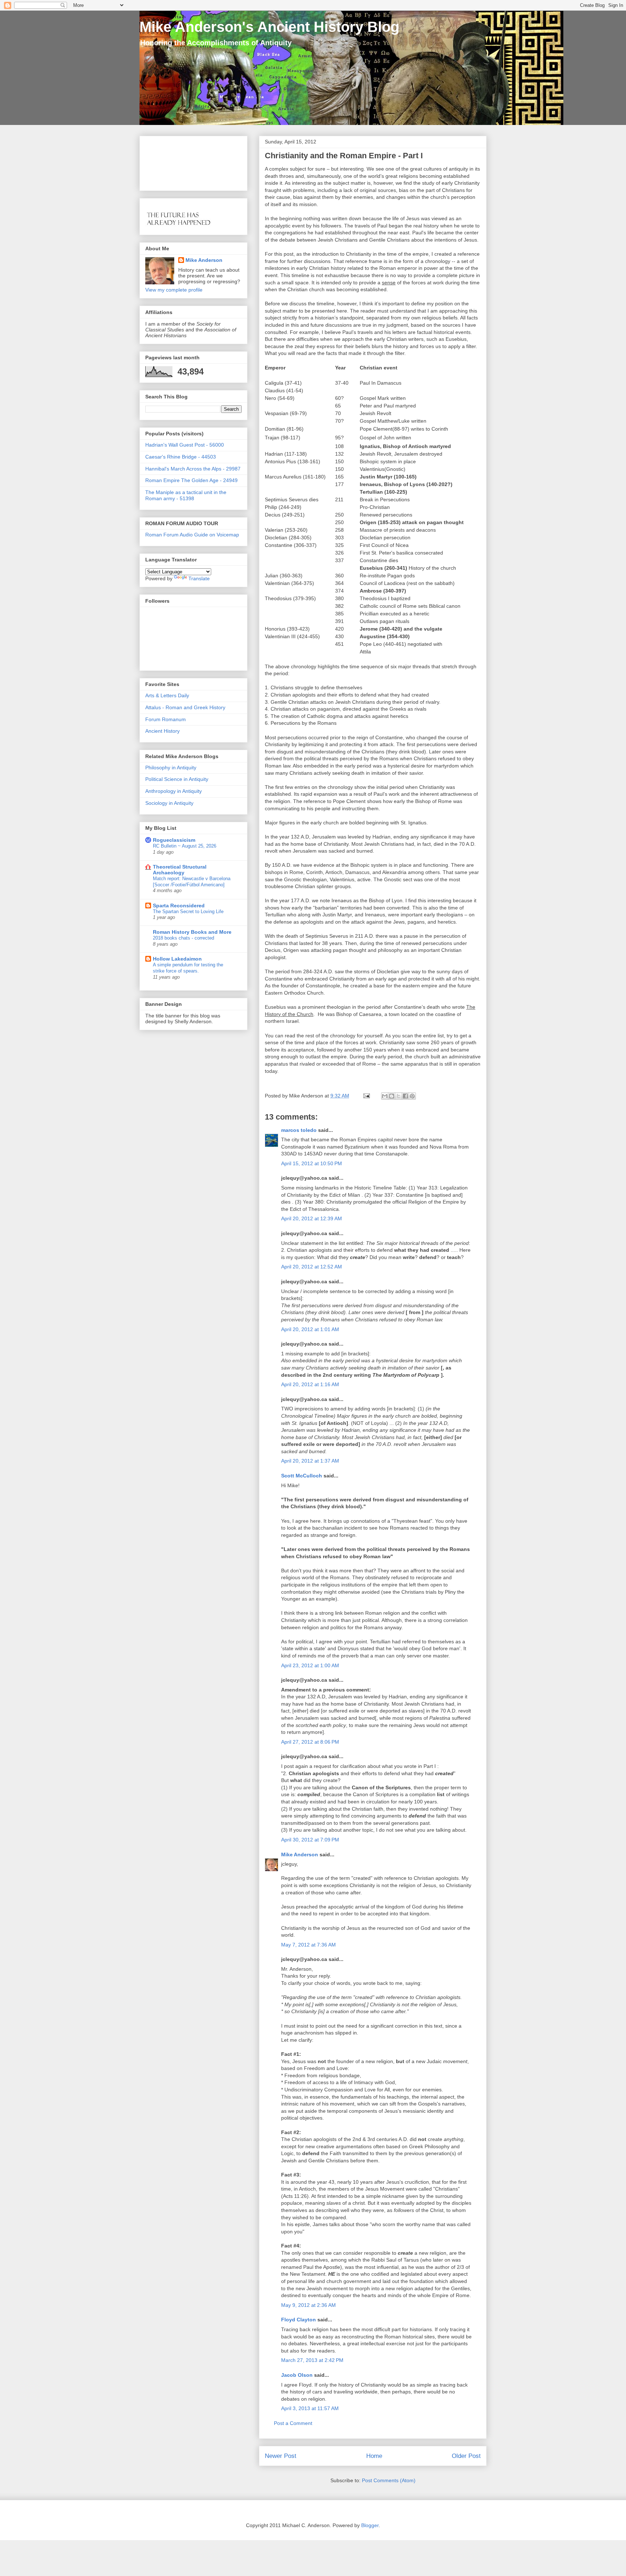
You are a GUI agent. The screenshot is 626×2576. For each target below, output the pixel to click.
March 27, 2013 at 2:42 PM (312, 2360)
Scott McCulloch (302, 1476)
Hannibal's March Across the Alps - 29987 (193, 469)
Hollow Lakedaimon (177, 959)
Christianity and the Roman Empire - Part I (344, 156)
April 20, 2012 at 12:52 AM (312, 1267)
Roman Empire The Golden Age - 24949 (191, 480)
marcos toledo (299, 1130)
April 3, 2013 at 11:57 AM (310, 2408)
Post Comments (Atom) (389, 2480)
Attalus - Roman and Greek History (185, 707)
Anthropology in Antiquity (174, 791)
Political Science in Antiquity (177, 779)
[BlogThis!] (392, 1096)
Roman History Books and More (192, 932)
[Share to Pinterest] (412, 1096)
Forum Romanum (166, 719)
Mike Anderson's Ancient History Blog (269, 27)
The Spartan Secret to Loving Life (188, 911)
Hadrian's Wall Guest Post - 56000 (185, 445)
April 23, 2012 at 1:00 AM (310, 1665)
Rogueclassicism (174, 840)
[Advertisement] (168, 161)
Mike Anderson (300, 1854)
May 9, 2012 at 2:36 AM (308, 2305)
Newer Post (281, 2456)
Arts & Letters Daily (167, 695)
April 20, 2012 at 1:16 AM (310, 1384)
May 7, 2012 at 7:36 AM (308, 1945)
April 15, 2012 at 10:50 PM (312, 1163)
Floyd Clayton (299, 2320)
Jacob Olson (297, 2375)
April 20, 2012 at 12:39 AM (312, 1218)
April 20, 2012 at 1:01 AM (310, 1329)
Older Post (466, 2456)
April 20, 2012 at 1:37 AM (310, 1461)
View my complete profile (174, 290)
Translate (199, 578)
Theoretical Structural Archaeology (180, 870)
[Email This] (385, 1096)
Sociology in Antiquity (169, 803)
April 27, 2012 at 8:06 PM (310, 1742)
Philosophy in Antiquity (171, 768)
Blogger (370, 2525)
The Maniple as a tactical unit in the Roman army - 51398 (186, 495)
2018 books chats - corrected (183, 938)
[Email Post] (366, 1096)
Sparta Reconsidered (179, 906)
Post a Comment (293, 2423)
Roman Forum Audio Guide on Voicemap (192, 535)
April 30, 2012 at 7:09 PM (310, 1840)
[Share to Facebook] (405, 1096)
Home (374, 2456)
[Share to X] (398, 1096)
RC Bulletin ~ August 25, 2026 (185, 846)
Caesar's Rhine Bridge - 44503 (181, 457)
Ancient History (162, 731)
